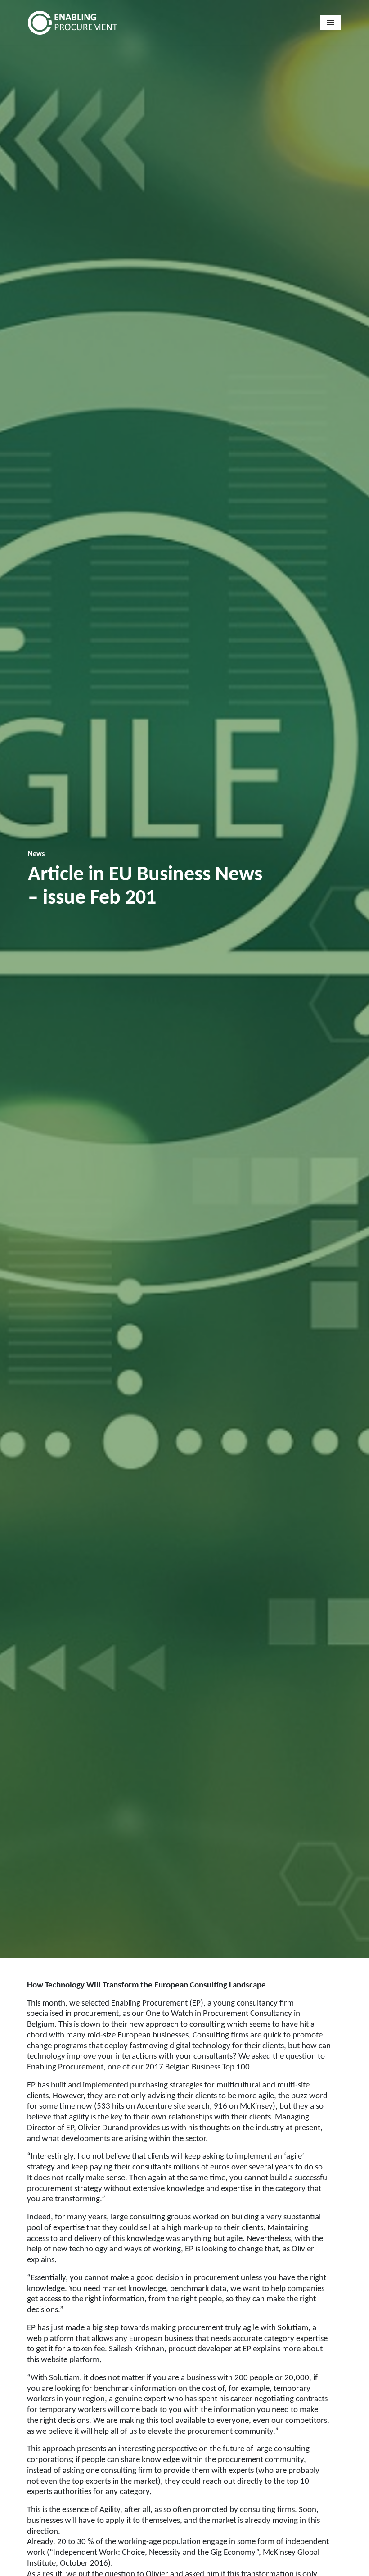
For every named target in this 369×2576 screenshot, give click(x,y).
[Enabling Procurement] (75, 23)
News (36, 854)
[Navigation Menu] (331, 23)
